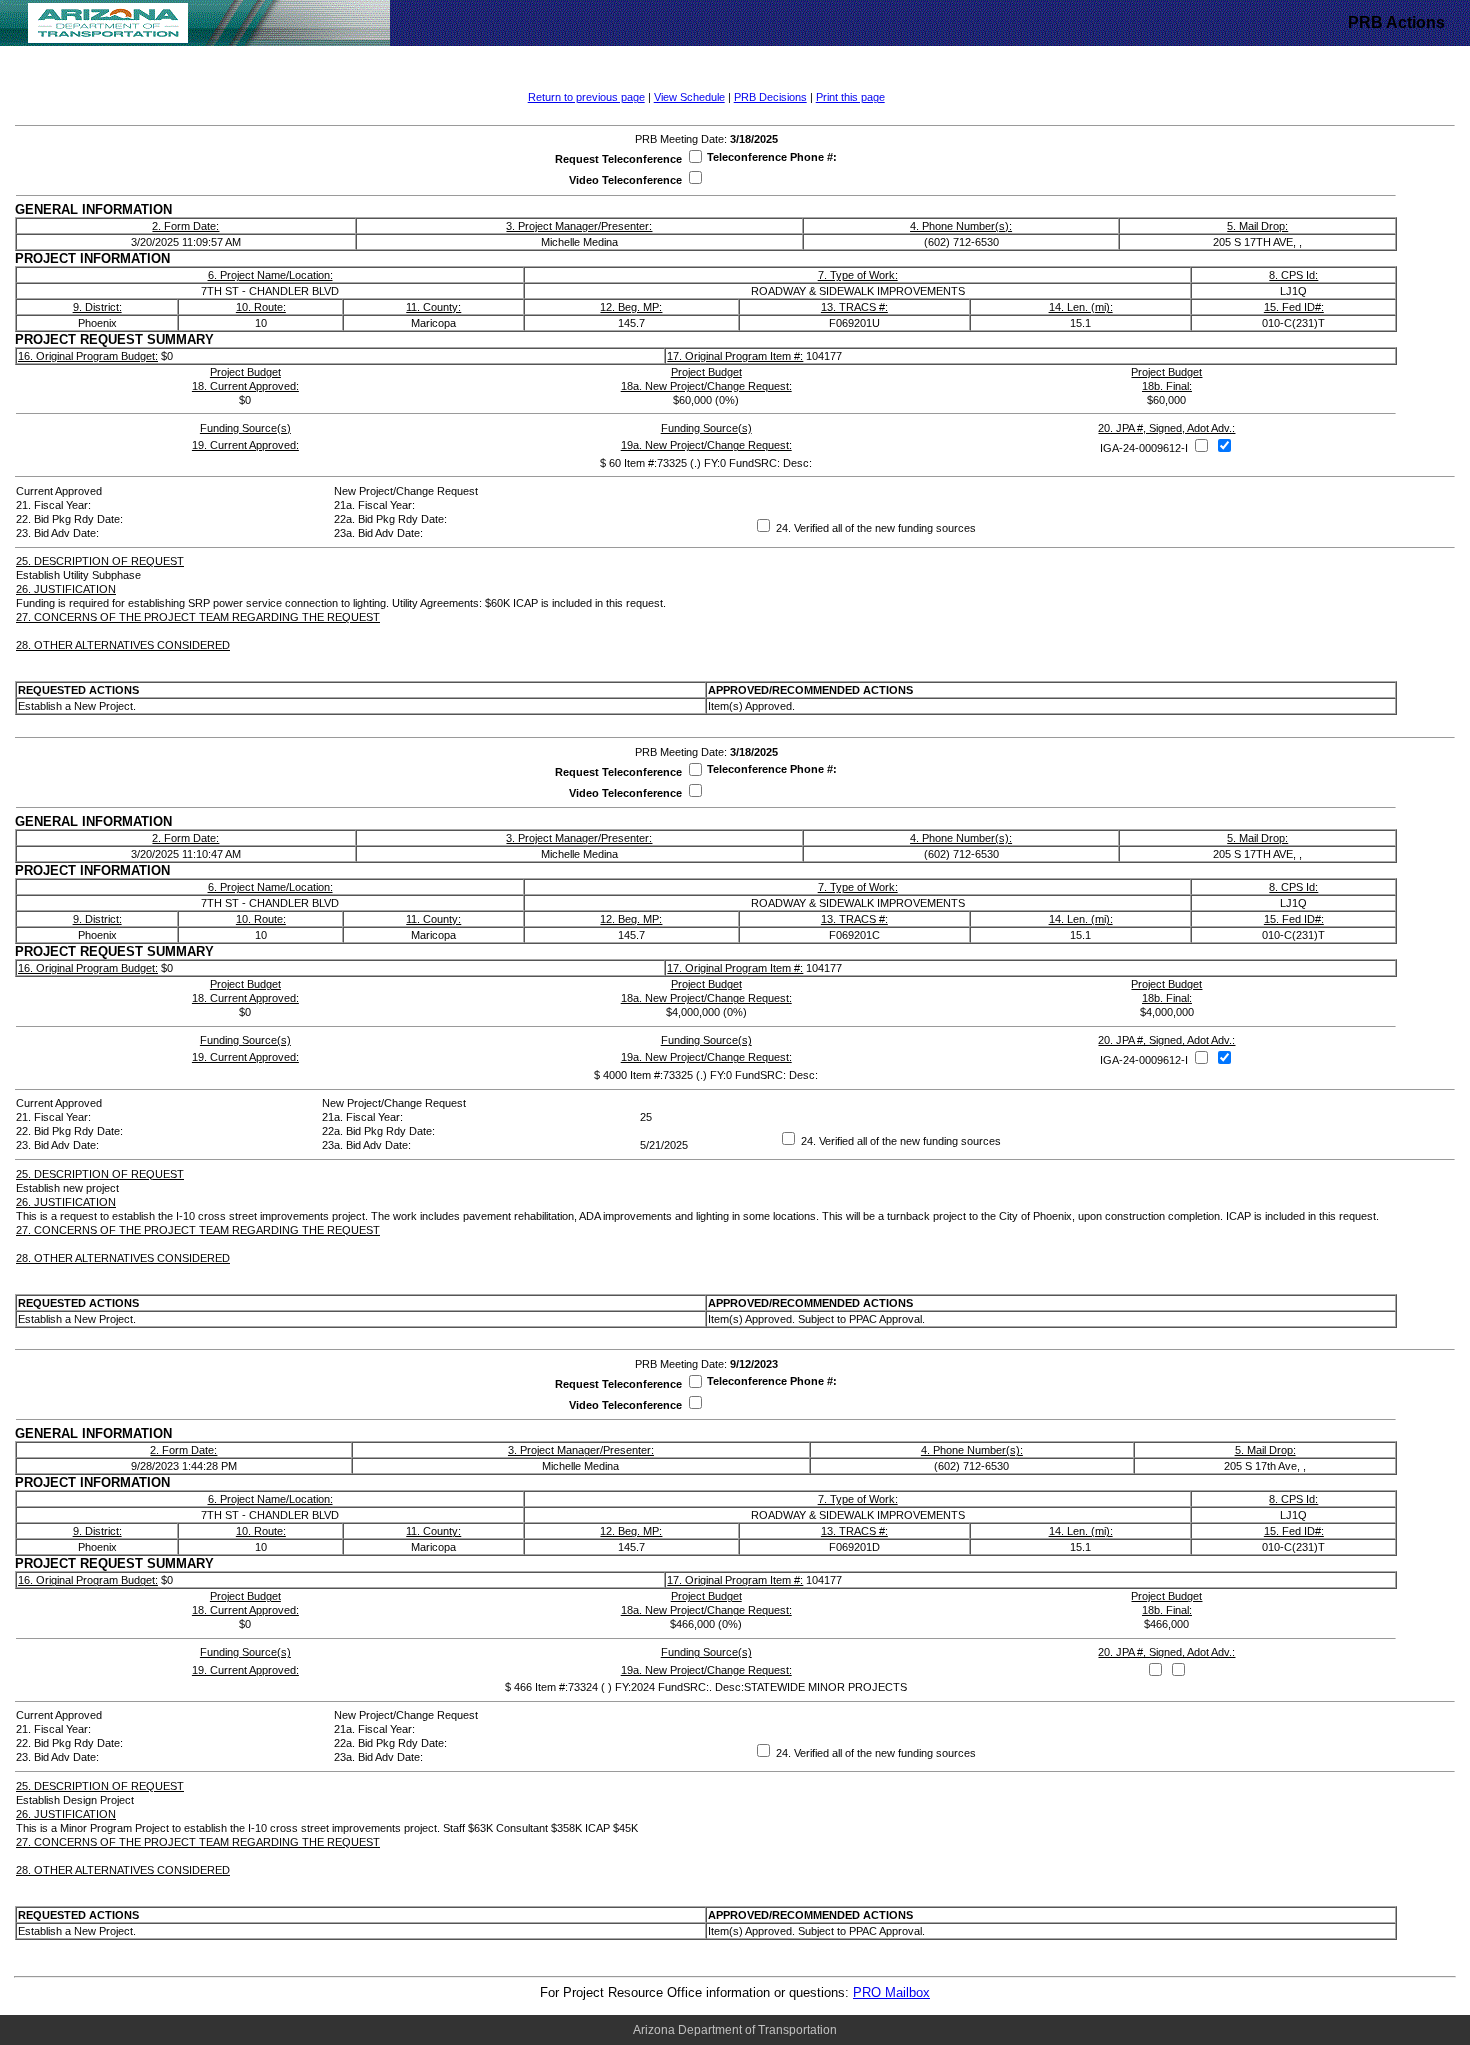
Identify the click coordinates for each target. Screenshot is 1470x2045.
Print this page (850, 97)
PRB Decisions (770, 97)
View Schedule (689, 97)
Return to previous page (586, 97)
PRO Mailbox (891, 1992)
